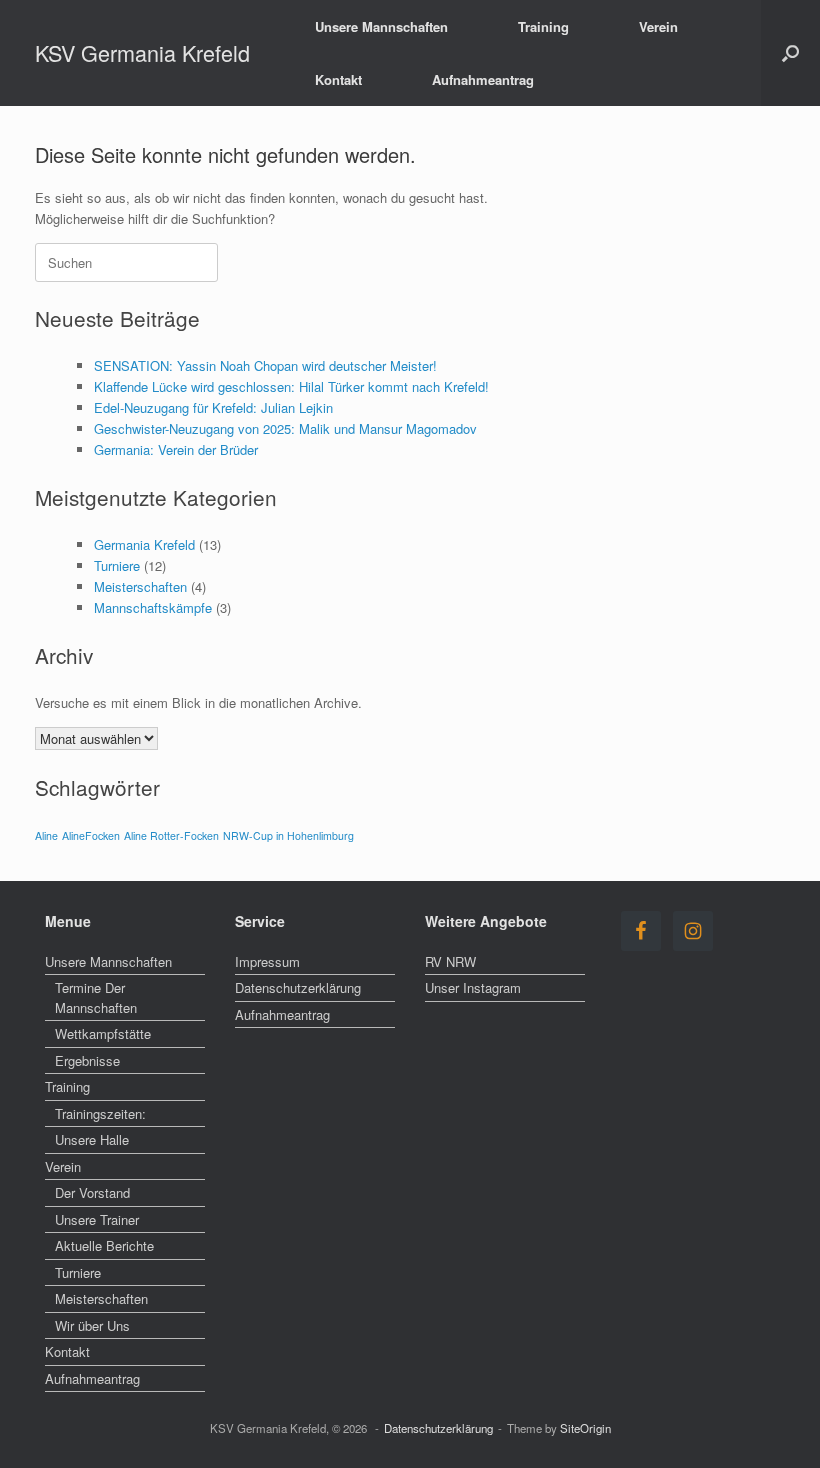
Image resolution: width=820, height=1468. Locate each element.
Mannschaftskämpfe (153, 607)
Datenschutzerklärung (298, 987)
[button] (790, 53)
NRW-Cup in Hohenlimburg (288, 835)
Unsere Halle (92, 1139)
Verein (658, 26)
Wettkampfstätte (103, 1033)
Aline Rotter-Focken (171, 835)
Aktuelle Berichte (104, 1245)
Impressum (267, 961)
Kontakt (338, 79)
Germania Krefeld (144, 544)
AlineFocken (91, 835)
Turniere (117, 565)
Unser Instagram (473, 987)
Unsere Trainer (97, 1219)
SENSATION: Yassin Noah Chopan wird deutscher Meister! (265, 365)
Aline (46, 835)
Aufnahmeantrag (483, 79)
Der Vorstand (92, 1192)
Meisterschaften (140, 586)
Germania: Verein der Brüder (176, 449)
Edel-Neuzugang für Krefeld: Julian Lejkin (213, 407)
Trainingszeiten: (100, 1113)
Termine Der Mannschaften (96, 997)
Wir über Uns (92, 1325)
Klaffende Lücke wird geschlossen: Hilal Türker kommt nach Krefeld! (291, 386)
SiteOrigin (585, 1428)
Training (543, 26)
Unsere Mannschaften (381, 26)
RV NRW (450, 961)
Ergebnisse (87, 1060)
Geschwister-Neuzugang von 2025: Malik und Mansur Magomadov (285, 428)
